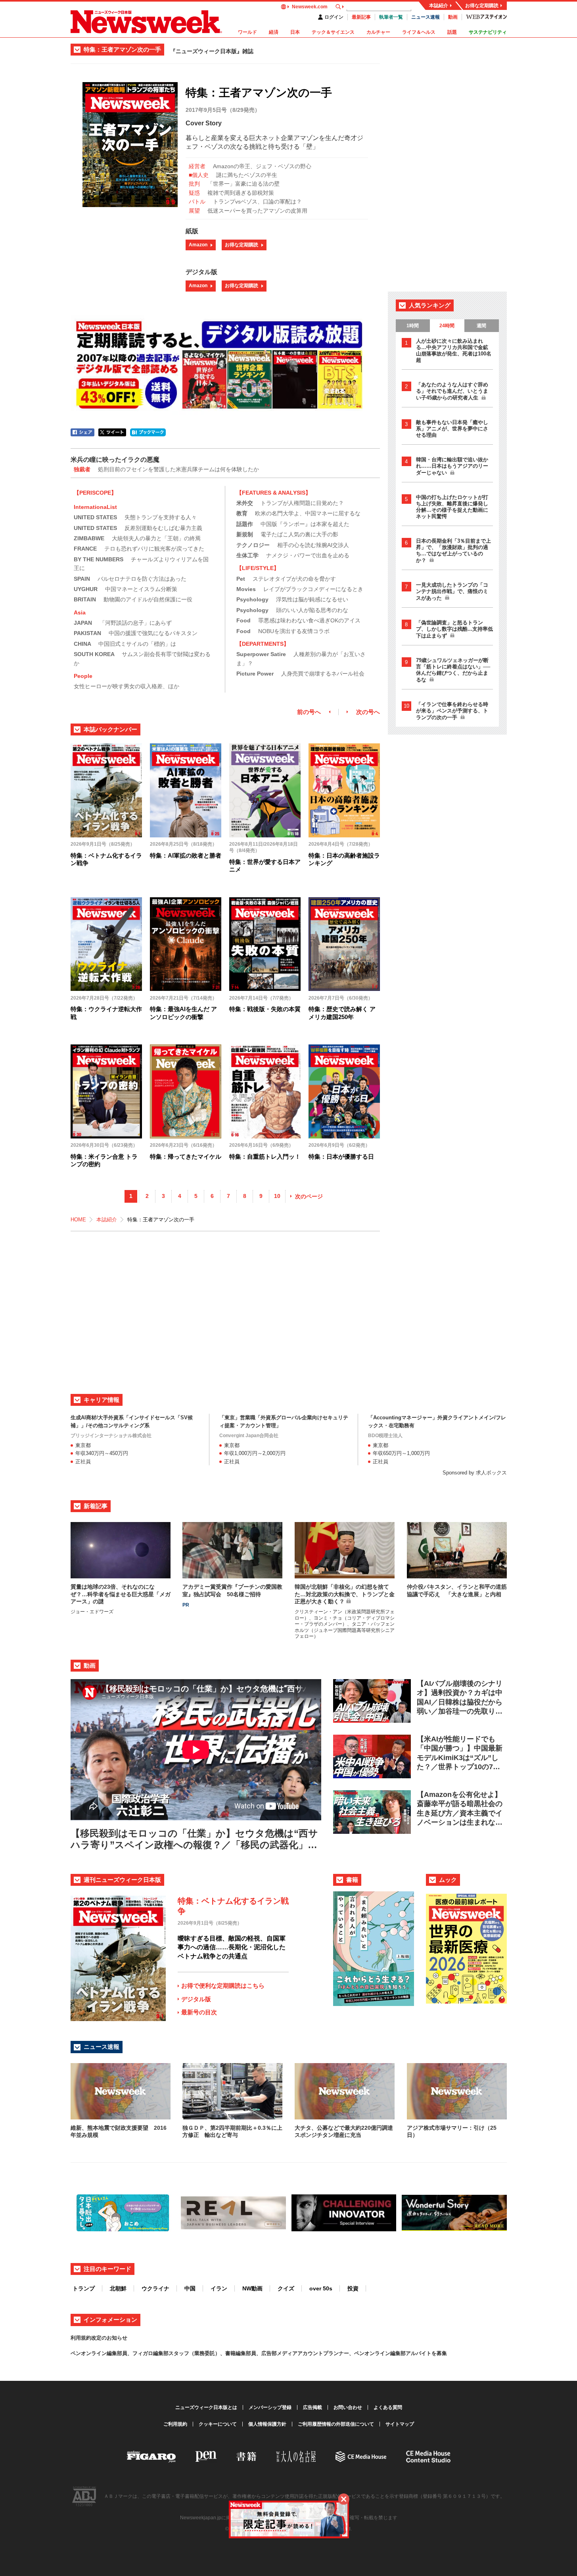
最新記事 (361, 17)
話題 (452, 32)
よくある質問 (388, 2407)
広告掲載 (312, 2407)
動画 (453, 17)
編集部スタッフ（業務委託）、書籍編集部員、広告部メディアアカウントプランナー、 (254, 2353)
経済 (274, 32)
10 (277, 1196)
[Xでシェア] (112, 432)
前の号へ (309, 712)
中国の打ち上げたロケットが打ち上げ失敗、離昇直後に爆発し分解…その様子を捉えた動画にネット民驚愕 (452, 507)
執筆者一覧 (391, 17)
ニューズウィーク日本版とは (206, 2407)
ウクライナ (155, 2288)
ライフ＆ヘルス (419, 32)
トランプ (84, 2288)
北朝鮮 (118, 2288)
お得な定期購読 (482, 6)
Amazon (198, 245)
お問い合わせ (348, 2407)
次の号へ (368, 712)
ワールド (247, 32)
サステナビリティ (488, 32)
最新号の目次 (199, 2012)
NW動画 (252, 2288)
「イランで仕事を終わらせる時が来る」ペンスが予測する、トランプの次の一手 (452, 711)
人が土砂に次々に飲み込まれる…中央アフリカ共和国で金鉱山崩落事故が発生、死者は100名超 (454, 350)
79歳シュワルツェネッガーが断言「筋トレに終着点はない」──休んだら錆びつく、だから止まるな (453, 670)
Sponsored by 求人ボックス (475, 1473)
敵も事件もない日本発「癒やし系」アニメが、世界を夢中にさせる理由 (452, 429)
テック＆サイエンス (333, 32)
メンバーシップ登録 (270, 2407)
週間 (481, 326)
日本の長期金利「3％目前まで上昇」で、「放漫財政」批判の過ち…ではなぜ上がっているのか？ (453, 551)
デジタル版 (196, 1999)
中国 (190, 2288)
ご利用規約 (175, 2424)
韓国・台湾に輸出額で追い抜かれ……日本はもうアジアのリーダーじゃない (452, 466)
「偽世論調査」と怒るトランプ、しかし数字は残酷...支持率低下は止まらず (454, 629)
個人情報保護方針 (267, 2424)
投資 (353, 2288)
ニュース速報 (426, 17)
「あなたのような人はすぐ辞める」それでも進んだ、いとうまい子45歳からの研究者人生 (452, 391)
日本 (295, 32)
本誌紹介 (439, 6)
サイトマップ (400, 2424)
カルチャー (378, 32)
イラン (219, 2288)
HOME (78, 1220)
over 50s (321, 2288)
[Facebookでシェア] (82, 432)
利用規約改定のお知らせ (99, 2338)
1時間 (413, 326)
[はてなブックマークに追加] (148, 432)
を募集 (439, 2353)
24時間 (447, 326)
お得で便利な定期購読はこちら (223, 1986)
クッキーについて (218, 2424)
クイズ (286, 2288)
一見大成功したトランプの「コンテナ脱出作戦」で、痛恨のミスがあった (452, 591)
